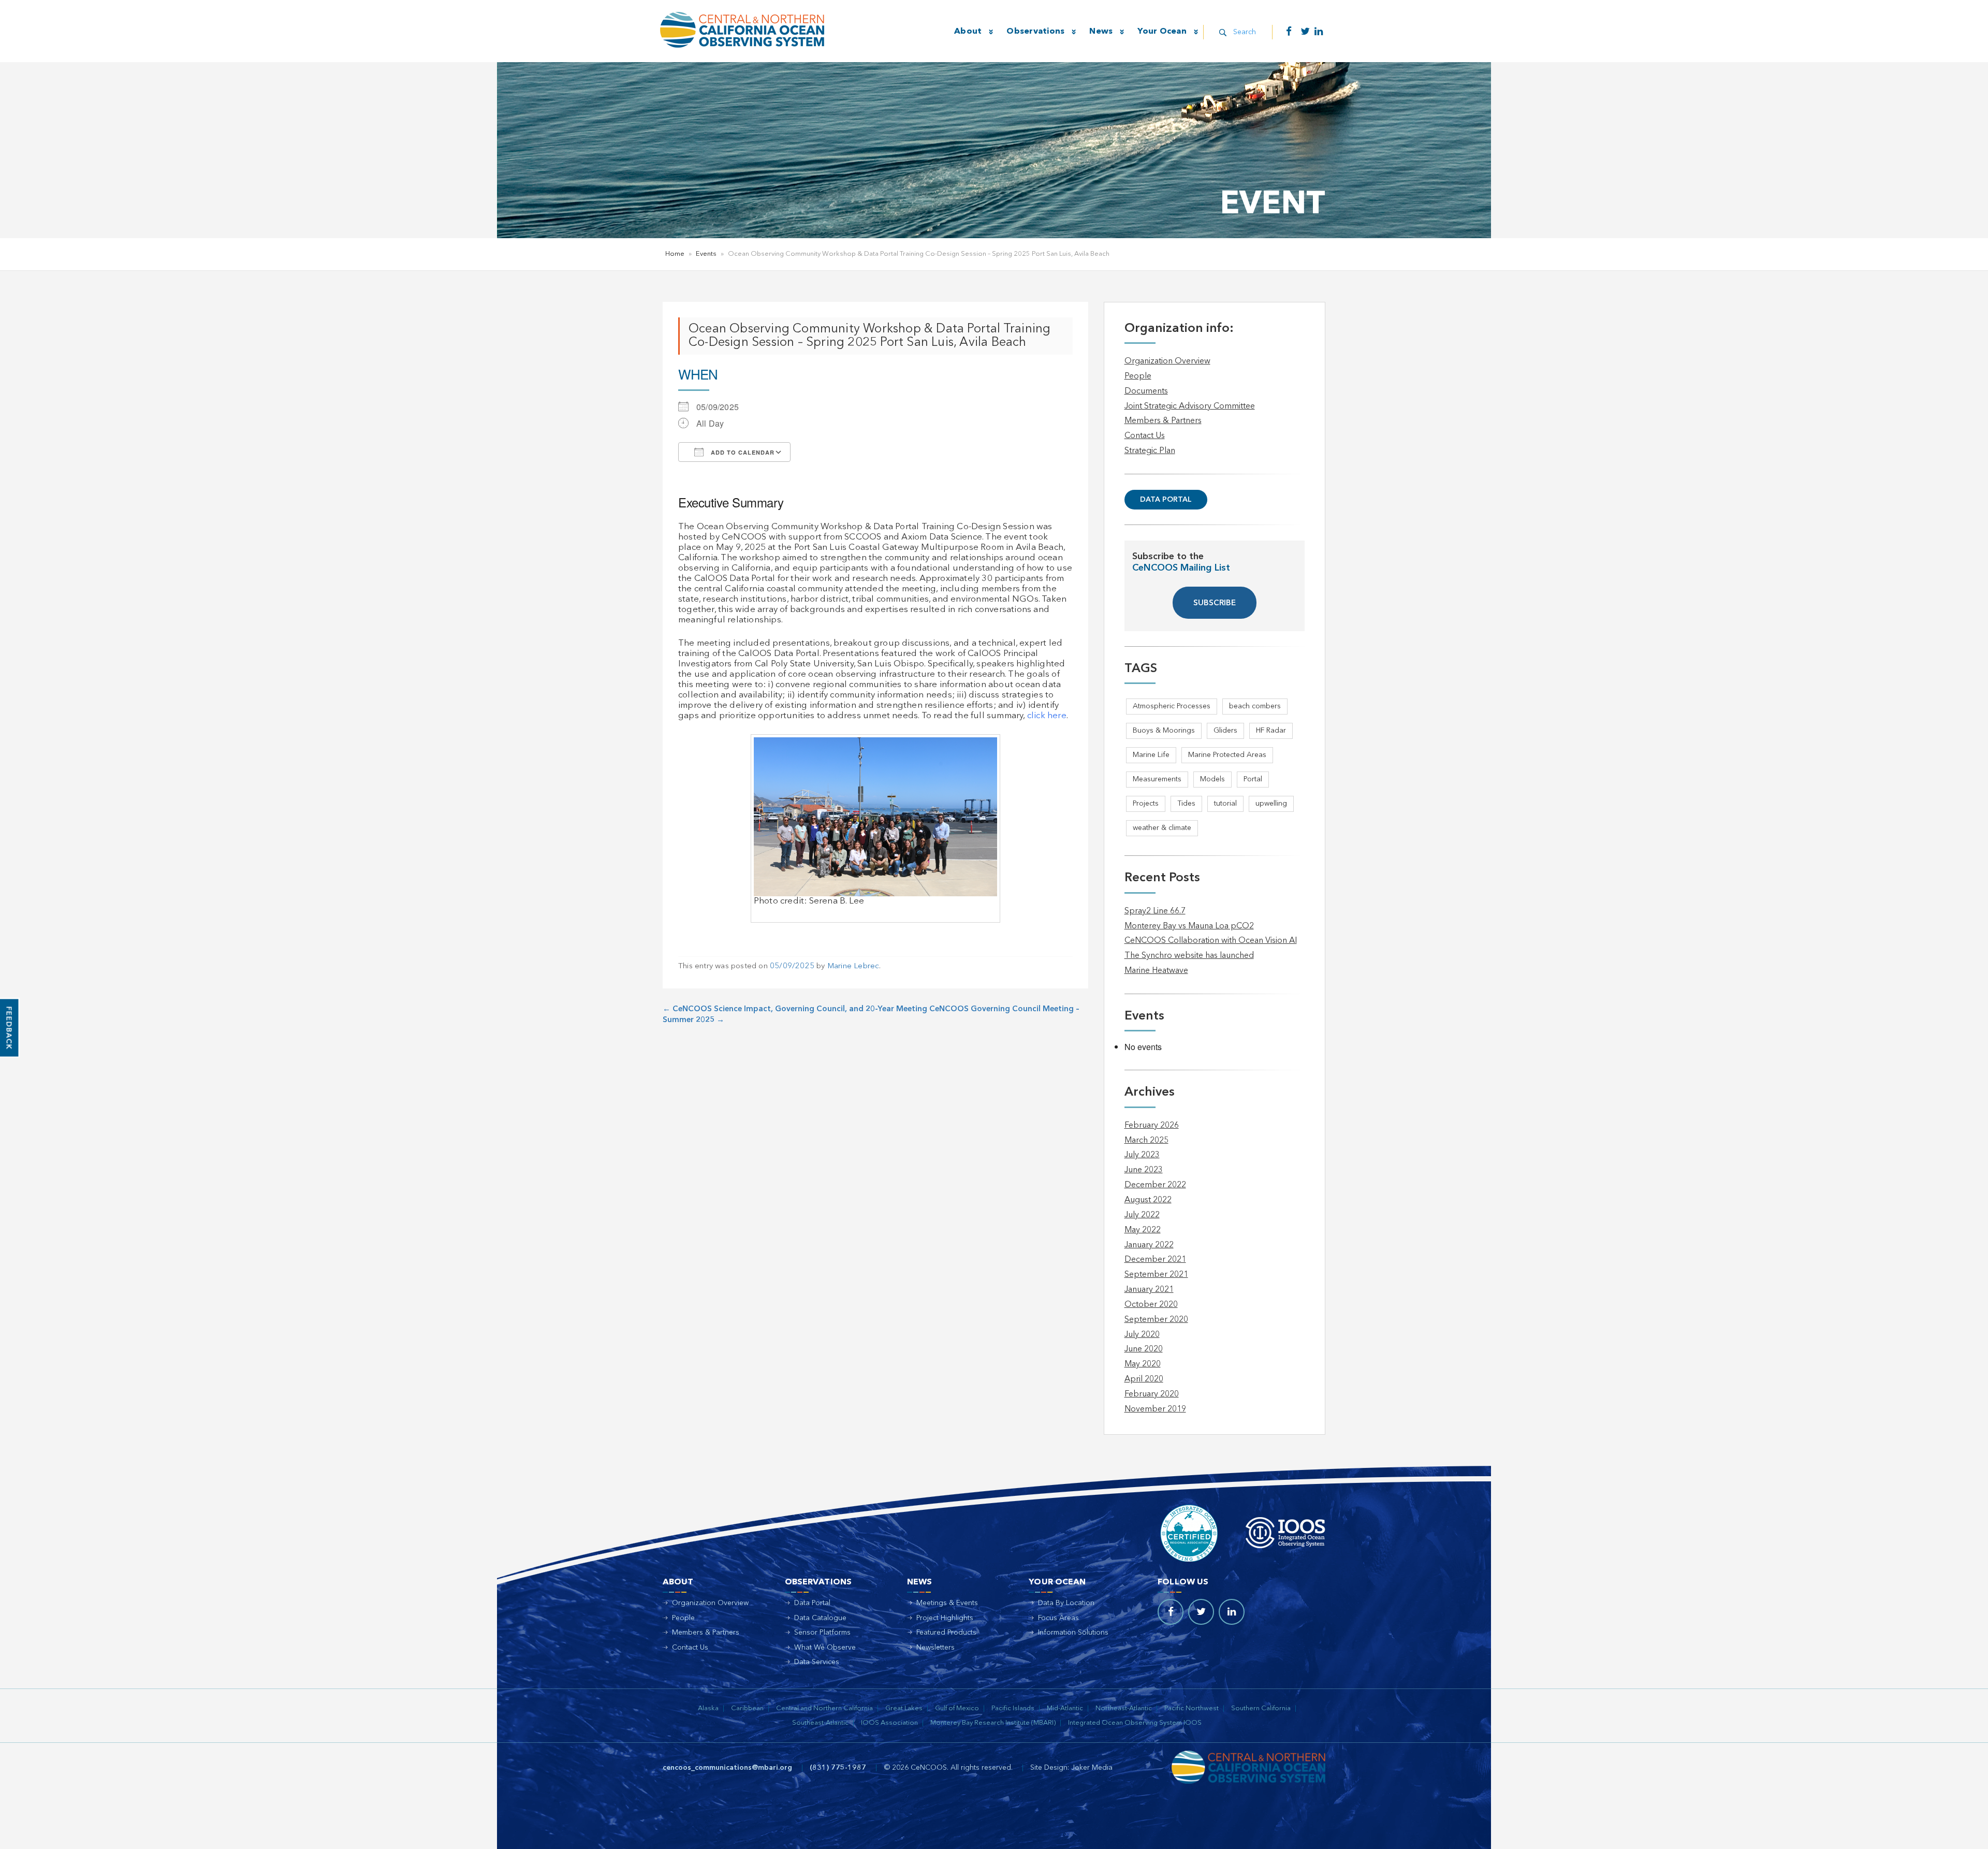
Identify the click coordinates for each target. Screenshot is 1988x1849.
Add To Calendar (742, 452)
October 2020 (1151, 1305)
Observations (1035, 32)
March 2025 (1146, 1141)
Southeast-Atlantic (820, 1723)
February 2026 (1152, 1126)
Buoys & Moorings (1164, 731)
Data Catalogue (820, 1618)
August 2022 (1148, 1200)
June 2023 (1144, 1170)
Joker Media (1092, 1768)
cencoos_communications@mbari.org (727, 1768)
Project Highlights (945, 1618)
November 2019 (1155, 1409)
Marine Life (1151, 755)
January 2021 (1149, 1290)
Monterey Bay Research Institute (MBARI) (993, 1723)
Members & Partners (1163, 421)
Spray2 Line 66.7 (1155, 911)
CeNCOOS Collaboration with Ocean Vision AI (1211, 941)
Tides (1186, 804)
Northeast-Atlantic (1124, 1708)
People (1138, 376)
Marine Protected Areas (1227, 755)
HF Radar (1271, 731)
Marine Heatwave (1156, 971)
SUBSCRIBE (1215, 603)
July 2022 (1142, 1215)
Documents (1146, 391)
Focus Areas (1058, 1618)
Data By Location (1066, 1603)
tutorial (1225, 804)
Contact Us (1145, 436)
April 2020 (1144, 1379)
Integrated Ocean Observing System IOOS (1135, 1723)
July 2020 (1142, 1335)
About (968, 32)
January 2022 (1149, 1245)
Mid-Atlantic (1065, 1708)
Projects (1146, 804)
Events (706, 254)
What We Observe (825, 1648)
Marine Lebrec (853, 966)
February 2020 (1152, 1394)
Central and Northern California (824, 1708)
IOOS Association (889, 1723)
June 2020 (1144, 1349)
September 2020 (1156, 1320)
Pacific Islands (1013, 1708)
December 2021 (1155, 1260)
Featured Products (946, 1633)
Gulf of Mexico (957, 1708)
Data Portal (1166, 500)
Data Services (817, 1662)
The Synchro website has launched (1189, 956)
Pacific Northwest (1192, 1708)
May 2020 (1143, 1364)
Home (675, 254)
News (1101, 32)
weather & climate (1162, 828)
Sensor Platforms (822, 1633)
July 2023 (1142, 1155)
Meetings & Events (947, 1603)
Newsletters (935, 1648)
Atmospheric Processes (1172, 706)
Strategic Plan (1150, 451)
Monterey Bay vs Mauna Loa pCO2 (1189, 926)
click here (1047, 716)
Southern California (1261, 1708)
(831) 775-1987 (838, 1768)
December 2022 (1155, 1185)
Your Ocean (1162, 32)
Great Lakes (904, 1708)
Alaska (708, 1708)
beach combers (1255, 706)
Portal (1253, 779)
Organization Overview (1167, 361)
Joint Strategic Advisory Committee (1190, 406)
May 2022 (1143, 1230)
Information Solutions (1073, 1633)
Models (1212, 779)
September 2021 (1156, 1275)
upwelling (1271, 804)
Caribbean (747, 1708)
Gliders (1225, 731)
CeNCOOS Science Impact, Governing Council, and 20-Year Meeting (795, 1009)
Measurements (1157, 779)
